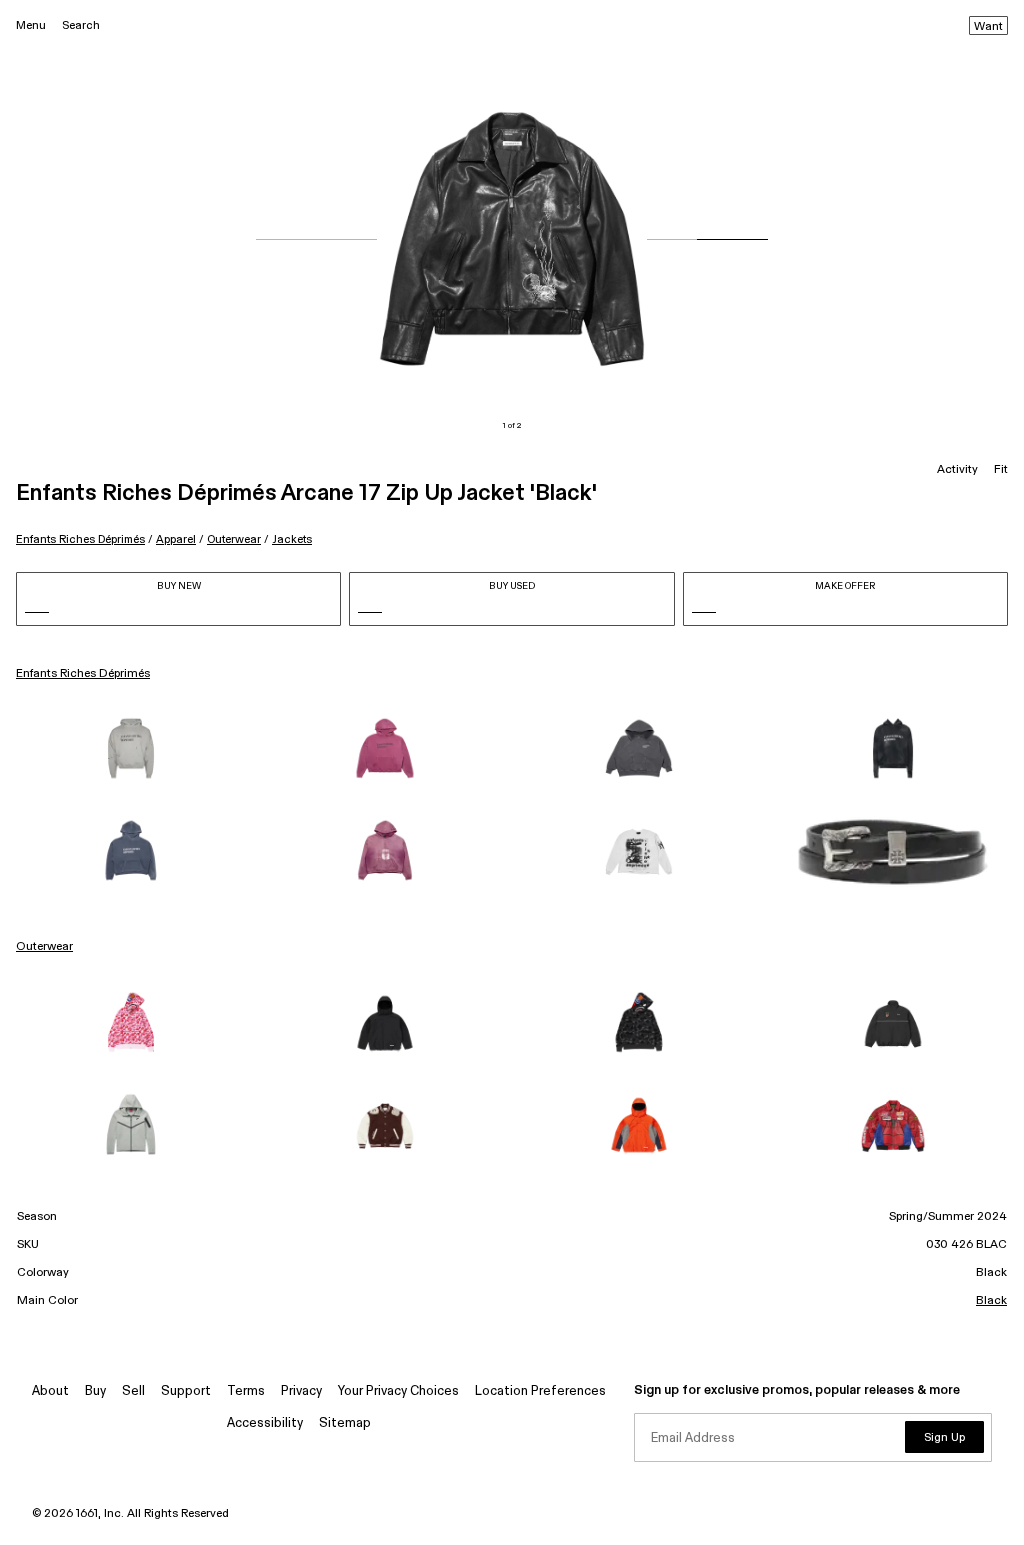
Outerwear (234, 539)
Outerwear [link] (44, 947)
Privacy (301, 1391)
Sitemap (345, 1423)
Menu (31, 25)
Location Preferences (540, 1391)
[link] (131, 750)
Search (81, 25)
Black (991, 1301)
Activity (957, 470)
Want (988, 27)
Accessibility (265, 1423)
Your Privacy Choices (398, 1391)
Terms (246, 1391)
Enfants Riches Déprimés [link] (83, 674)
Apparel (176, 539)
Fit (1001, 470)
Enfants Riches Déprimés (80, 539)
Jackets (292, 539)
